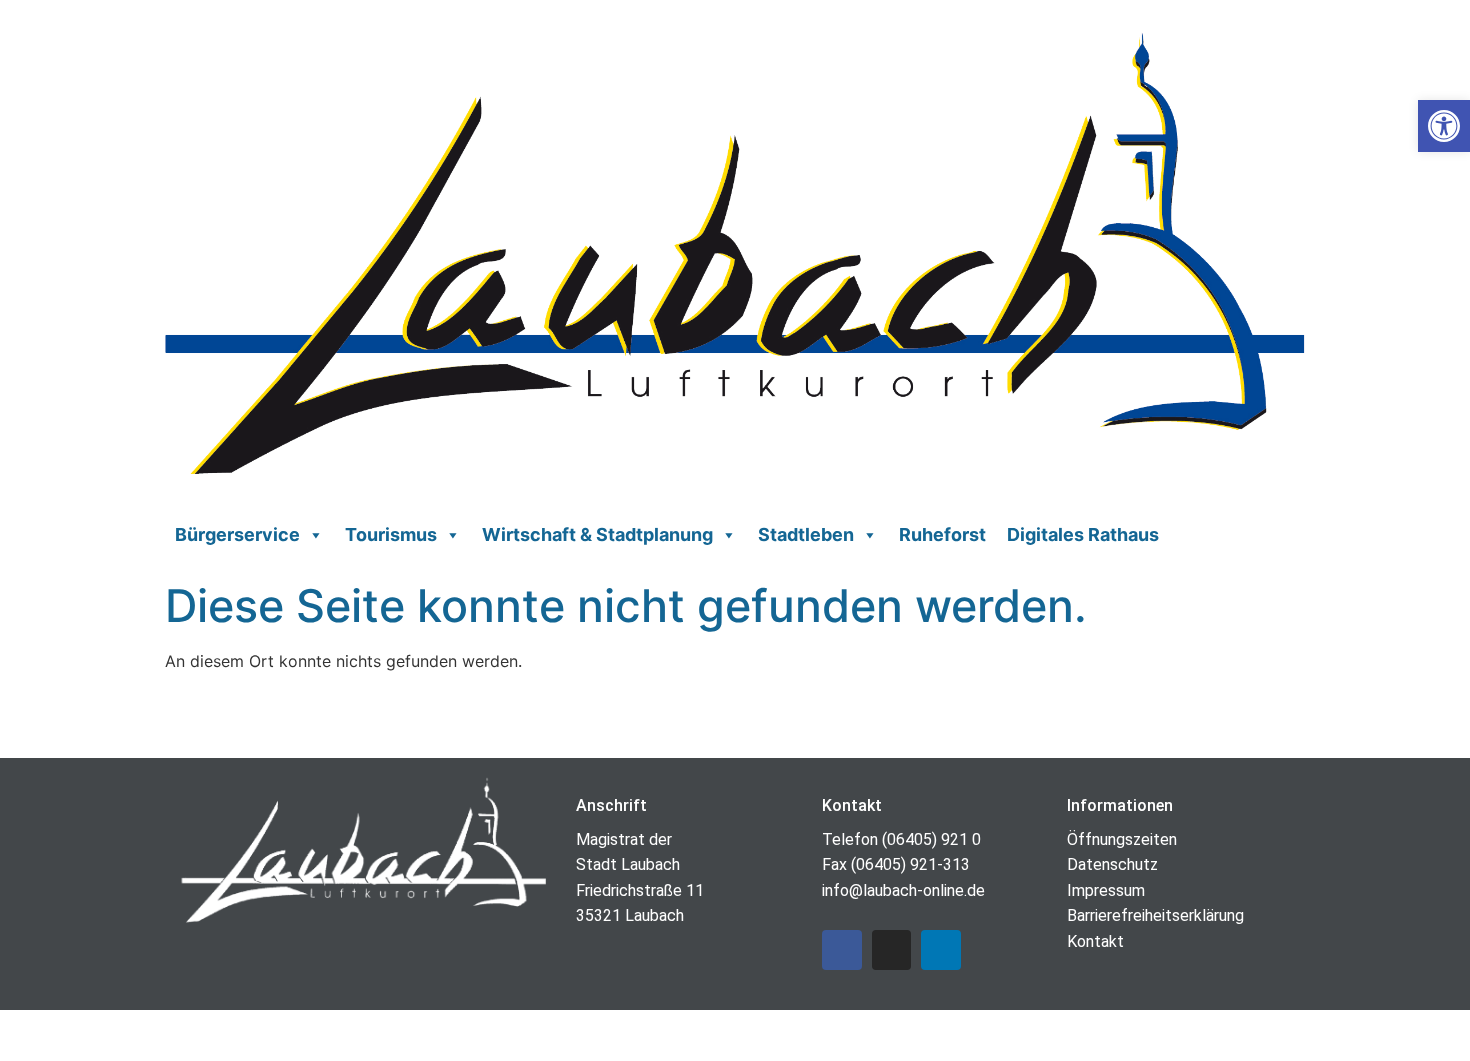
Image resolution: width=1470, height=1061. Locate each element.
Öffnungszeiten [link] (1122, 839)
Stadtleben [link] (806, 534)
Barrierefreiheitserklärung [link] (1155, 915)
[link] (1444, 126)
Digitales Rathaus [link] (1083, 534)
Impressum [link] (1106, 890)
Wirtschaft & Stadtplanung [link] (597, 534)
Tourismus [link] (391, 534)
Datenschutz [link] (1112, 864)
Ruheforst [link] (942, 534)
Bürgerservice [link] (237, 534)
